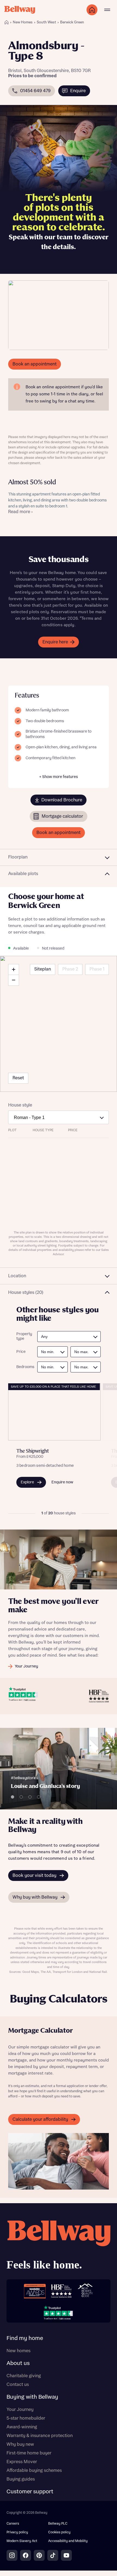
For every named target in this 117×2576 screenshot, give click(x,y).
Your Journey (20, 2410)
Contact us (18, 2385)
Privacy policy (17, 2532)
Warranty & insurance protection (40, 2436)
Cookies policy (59, 2532)
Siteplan (43, 969)
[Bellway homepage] (59, 2247)
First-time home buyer (29, 2453)
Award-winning (22, 2427)
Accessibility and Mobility (68, 2541)
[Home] (7, 22)
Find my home (25, 2338)
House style (20, 1105)
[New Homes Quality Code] (85, 2291)
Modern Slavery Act (22, 2541)
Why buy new (20, 2444)
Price (21, 1352)
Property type (24, 1336)
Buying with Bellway (32, 2397)
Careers (13, 2524)
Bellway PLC (58, 2524)
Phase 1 (97, 969)
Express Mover (22, 2462)
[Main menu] (107, 10)
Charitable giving (24, 2376)
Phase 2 (70, 969)
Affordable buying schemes (34, 2470)
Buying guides (21, 2479)
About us (18, 2363)
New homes (19, 2351)
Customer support (30, 2492)
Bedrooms (24, 1367)
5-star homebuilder (26, 2418)
